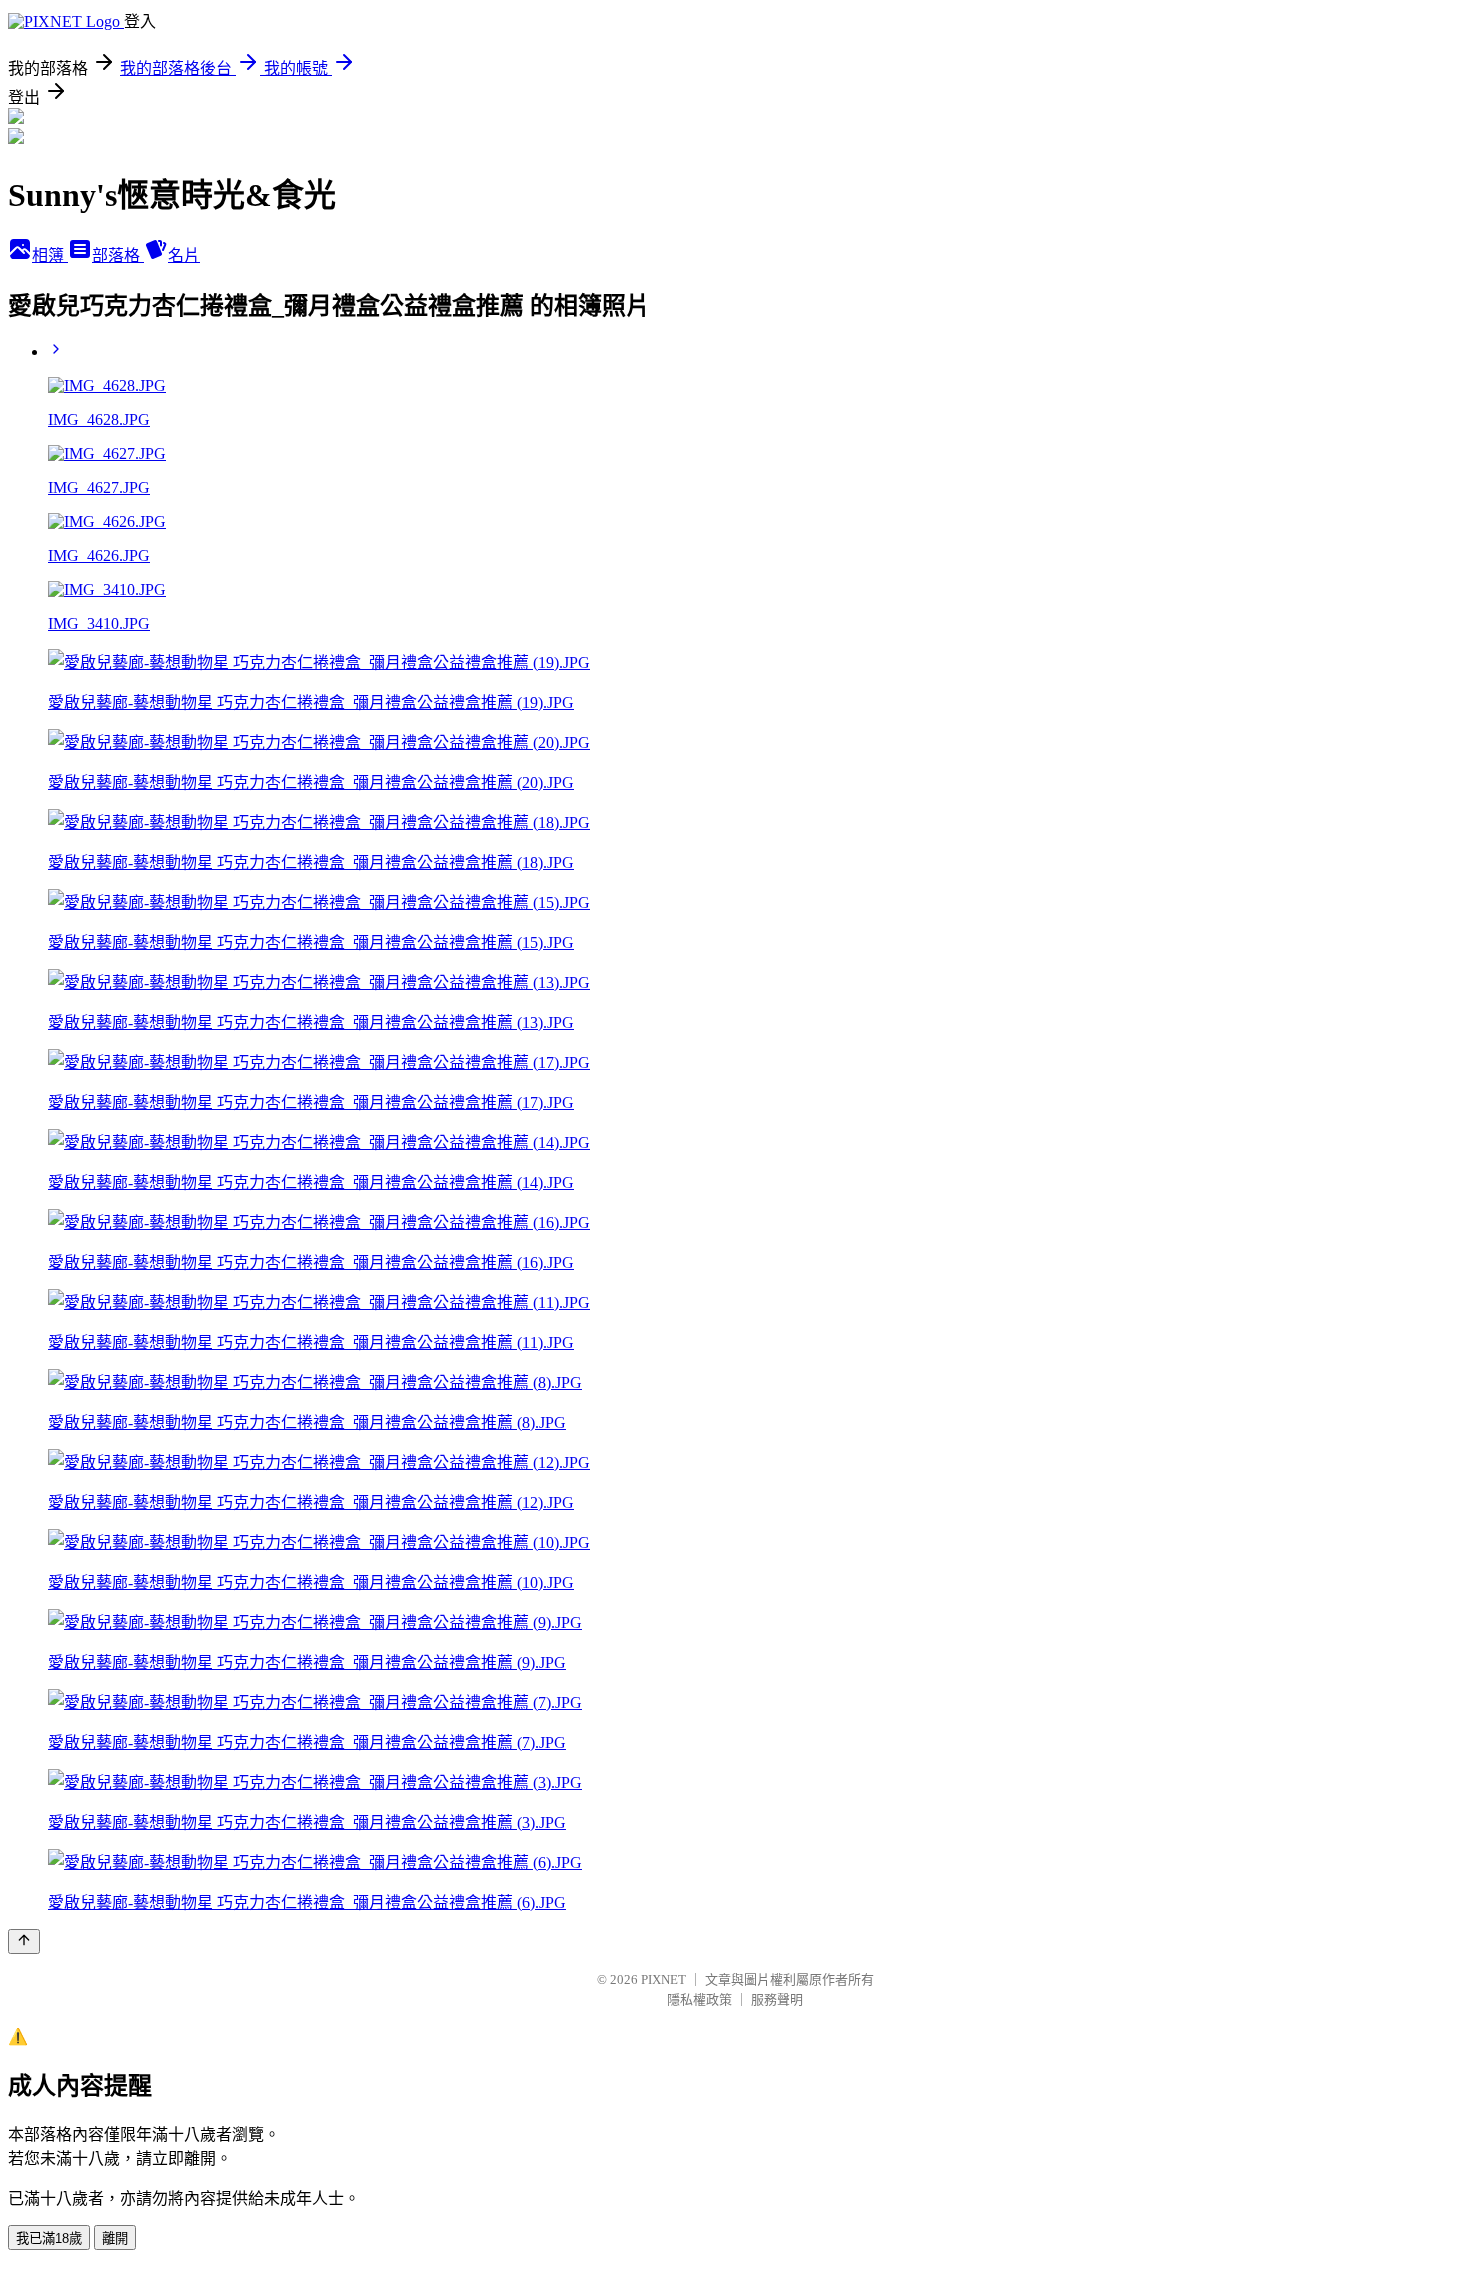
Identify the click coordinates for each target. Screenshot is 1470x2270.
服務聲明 (777, 1999)
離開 (115, 2238)
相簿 (50, 255)
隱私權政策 (699, 1999)
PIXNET (663, 1979)
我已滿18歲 (49, 2238)
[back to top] (24, 1941)
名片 (184, 255)
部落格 (118, 255)
